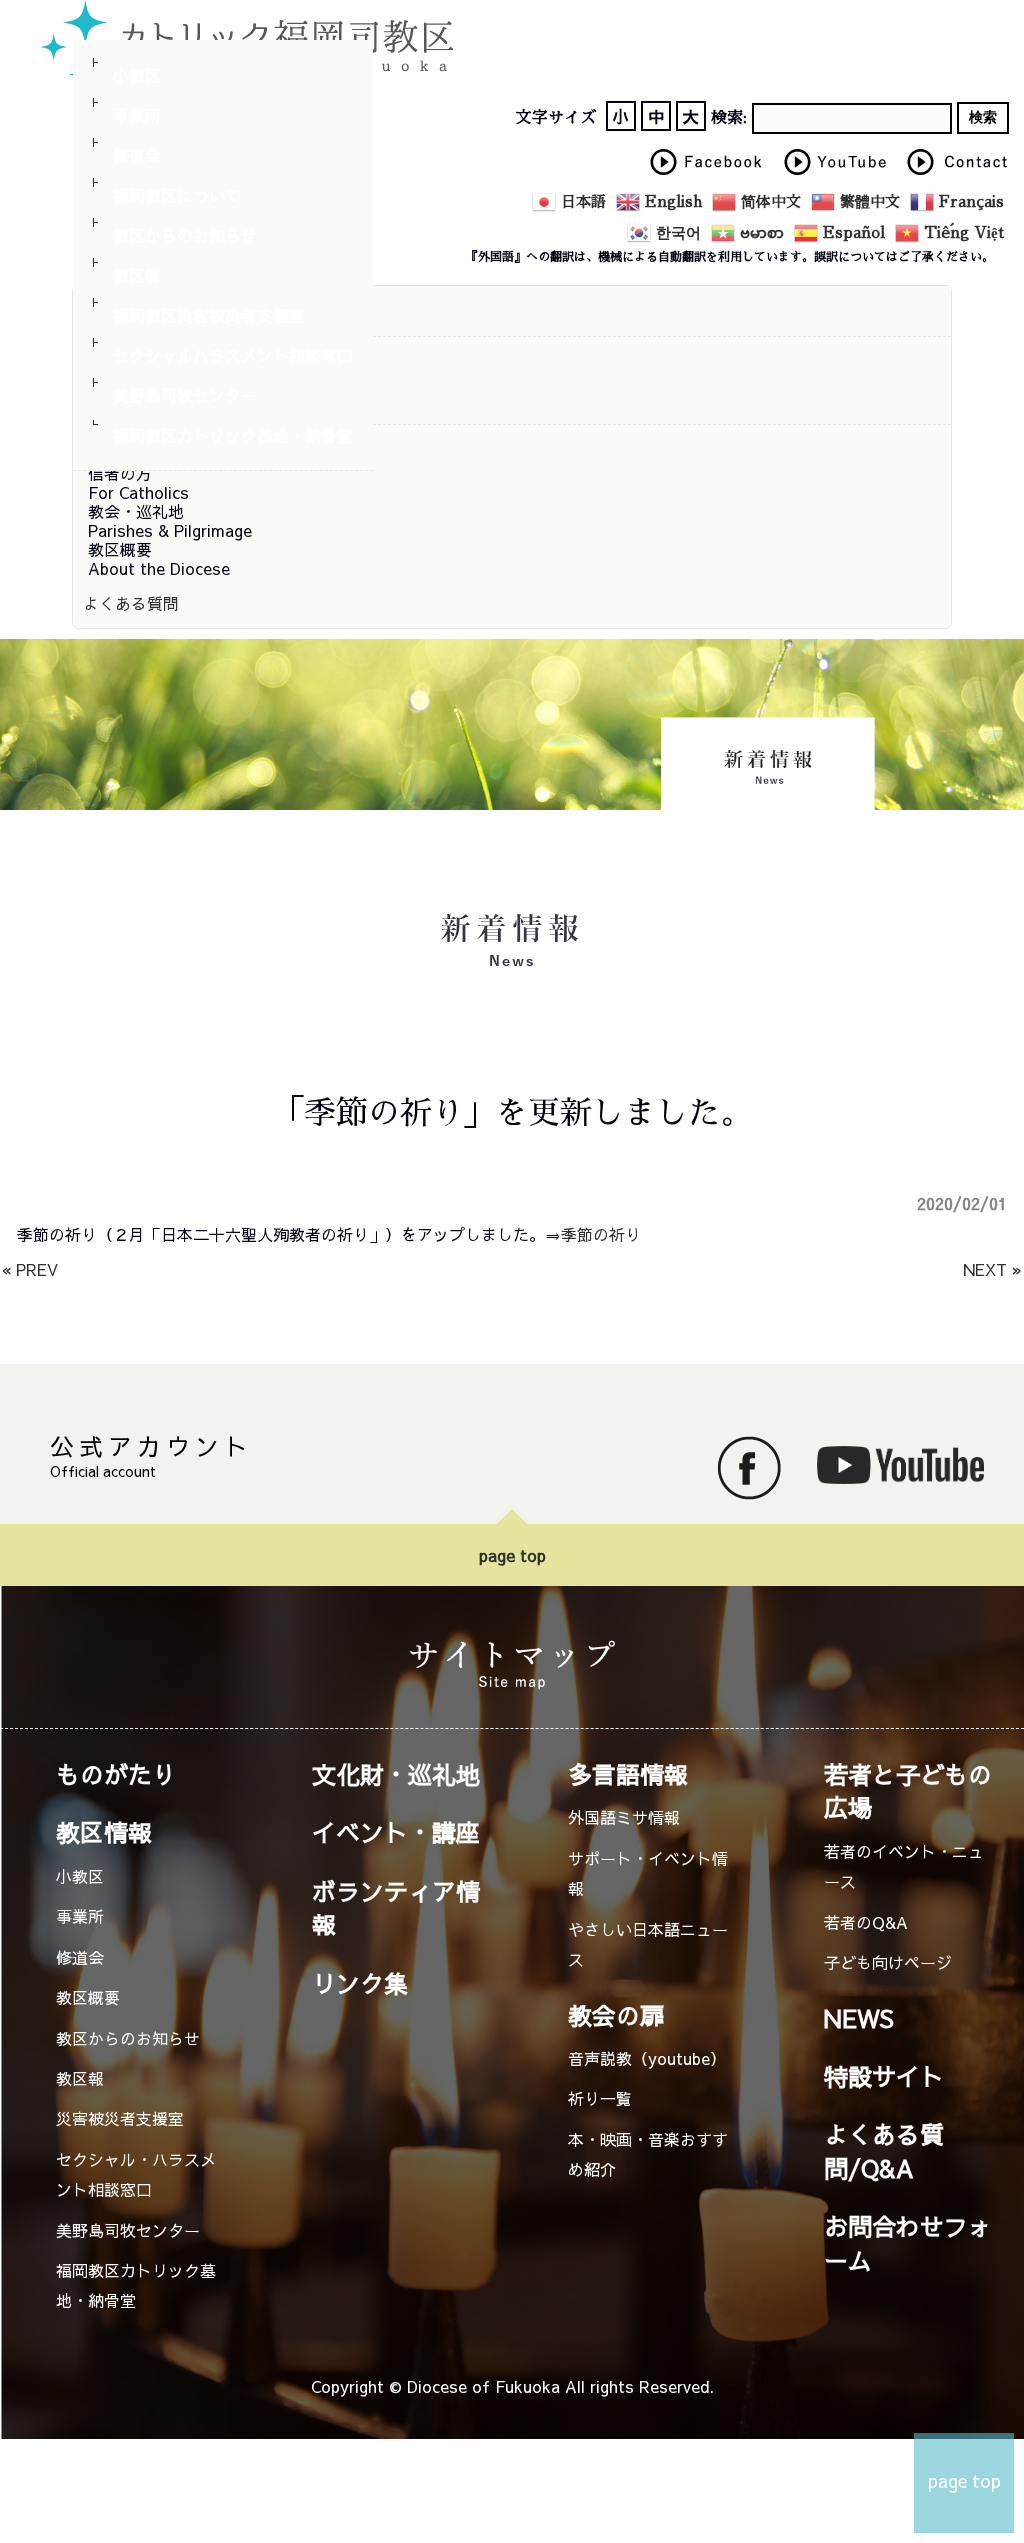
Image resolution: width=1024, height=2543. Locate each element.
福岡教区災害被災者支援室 (209, 315)
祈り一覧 (600, 2098)
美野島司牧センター (185, 395)
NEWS (859, 2018)
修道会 (137, 155)
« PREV (30, 1269)
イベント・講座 (396, 1832)
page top (512, 1555)
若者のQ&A (866, 1922)
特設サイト (884, 2076)
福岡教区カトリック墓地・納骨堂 (233, 435)
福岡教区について (177, 195)
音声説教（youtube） (647, 2058)
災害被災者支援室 (120, 2118)
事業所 (137, 115)
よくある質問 (131, 603)
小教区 (137, 75)
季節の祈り (601, 1234)
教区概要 (88, 1997)
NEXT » (992, 1269)
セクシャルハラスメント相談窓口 (233, 355)
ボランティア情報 (396, 1907)
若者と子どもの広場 (908, 1790)
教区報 (137, 275)
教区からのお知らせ (185, 235)
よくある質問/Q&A (884, 2150)
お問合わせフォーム (908, 2242)
